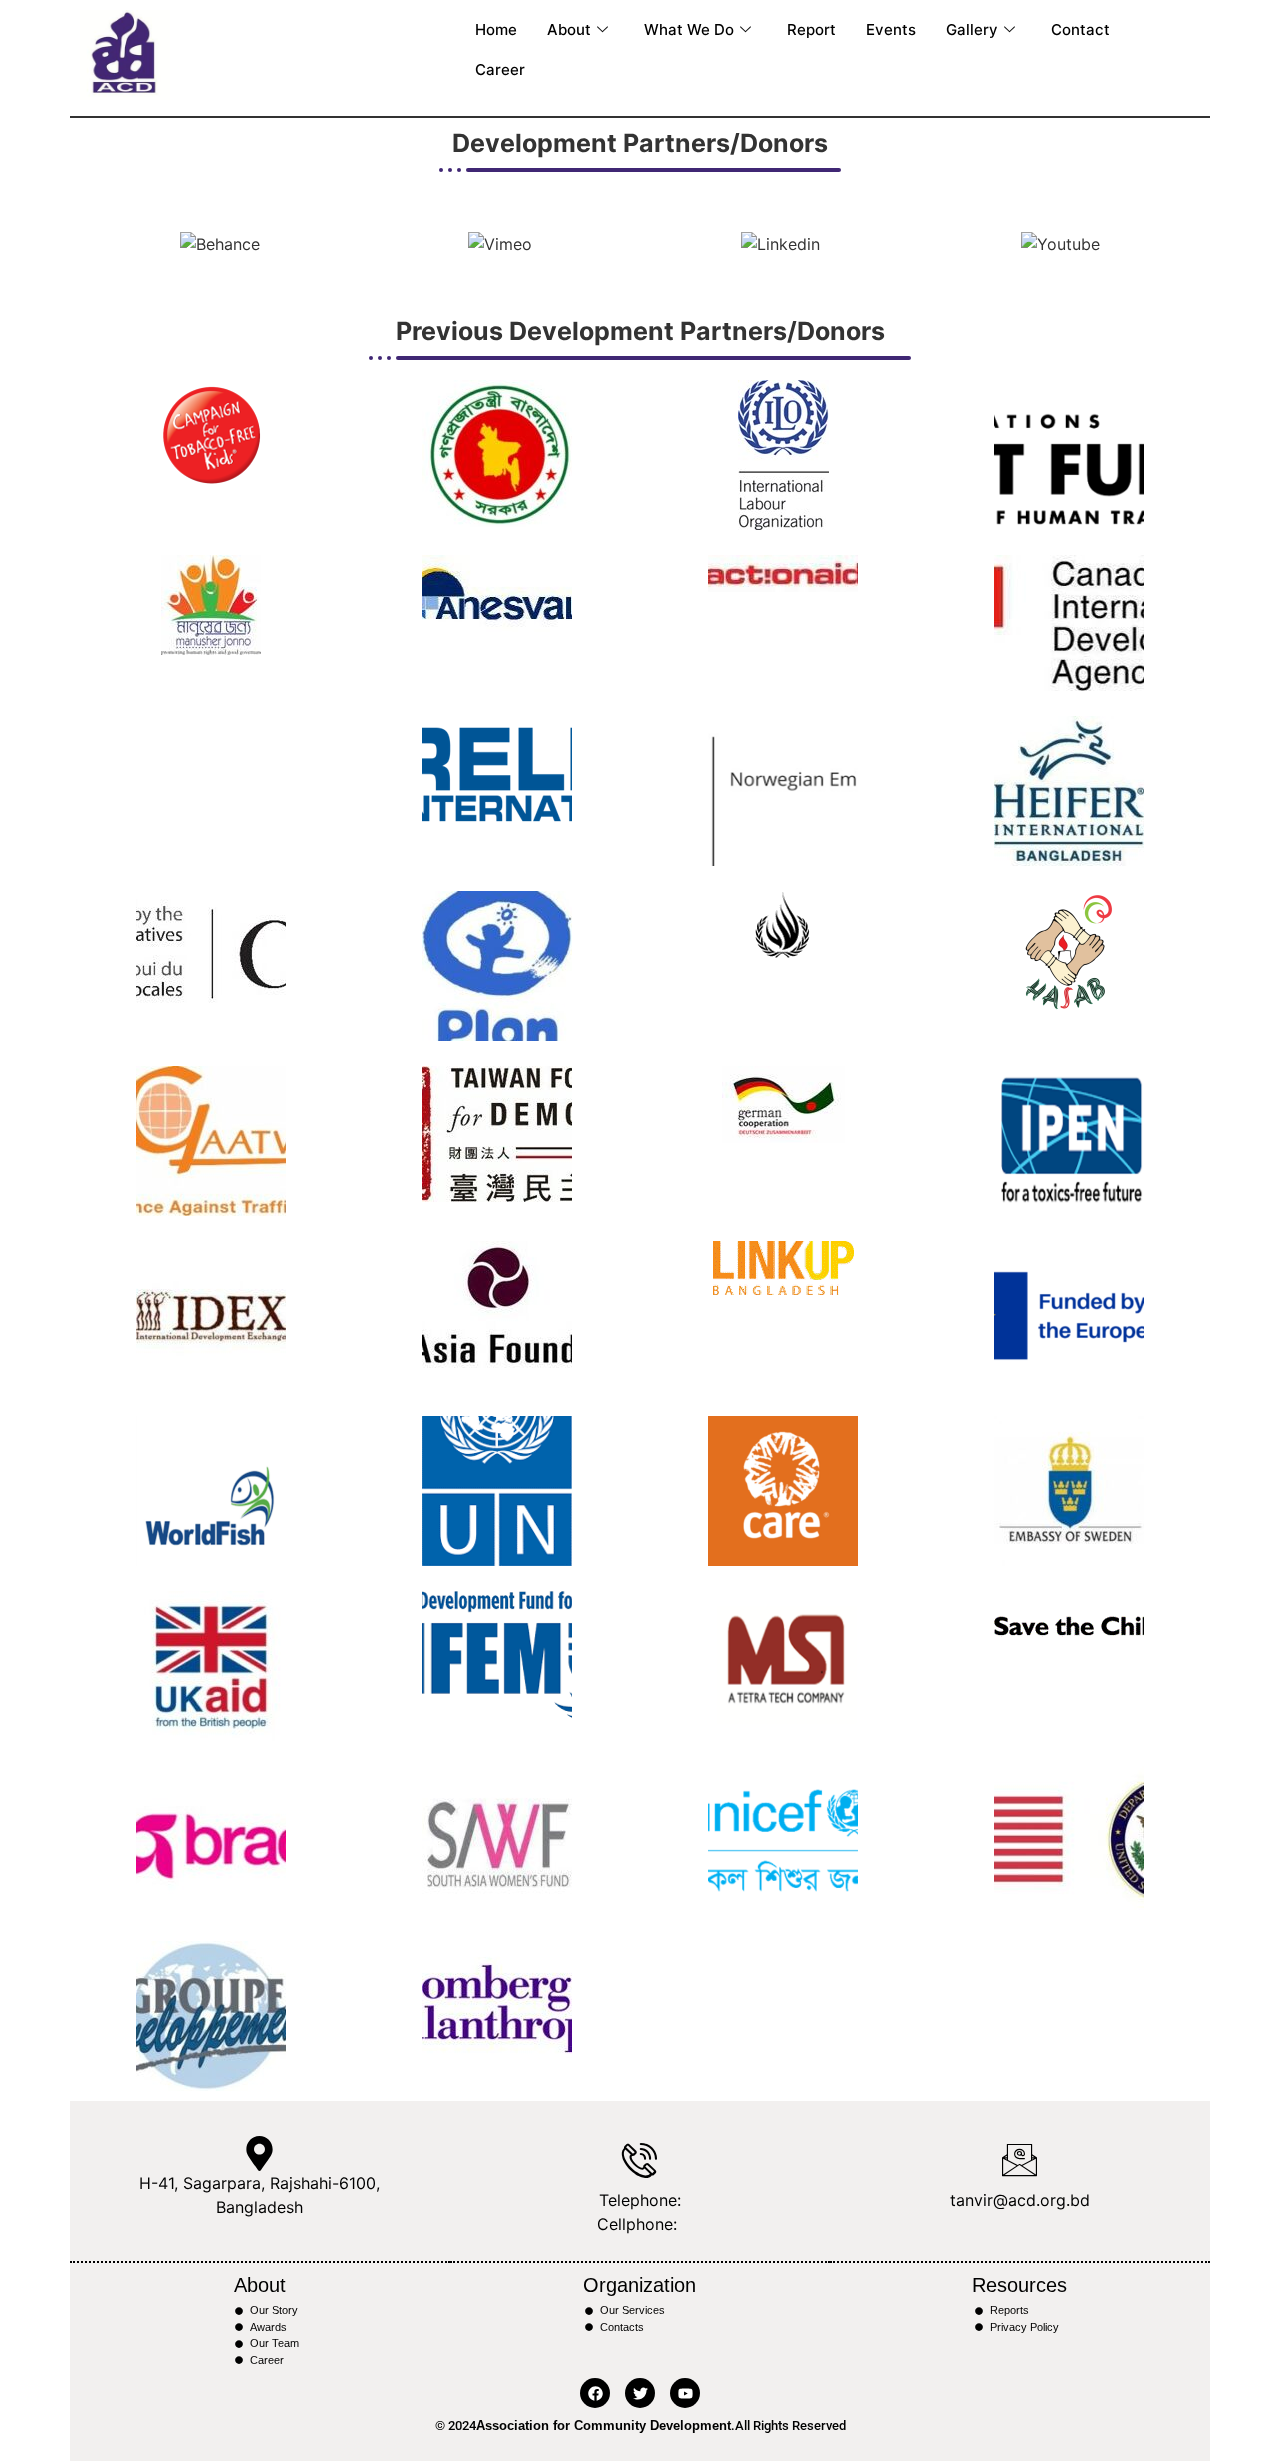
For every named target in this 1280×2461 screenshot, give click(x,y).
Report (811, 29)
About (569, 29)
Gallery (972, 29)
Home (496, 29)
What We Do (689, 29)
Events (891, 29)
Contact (1080, 29)
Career (500, 69)
